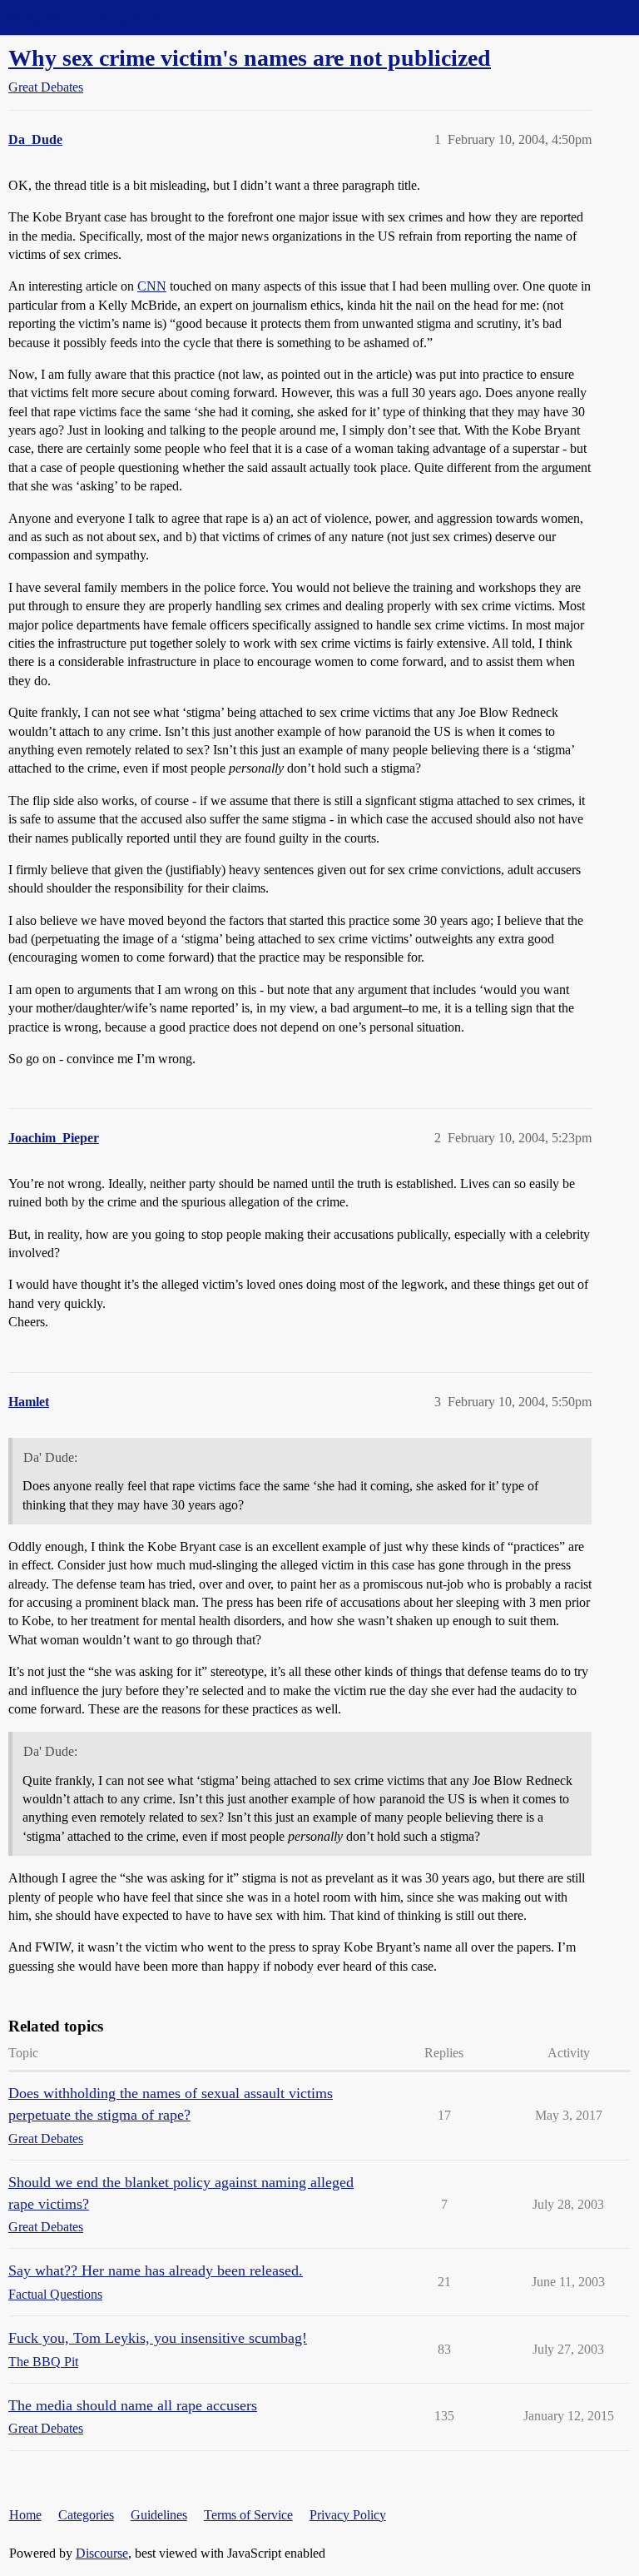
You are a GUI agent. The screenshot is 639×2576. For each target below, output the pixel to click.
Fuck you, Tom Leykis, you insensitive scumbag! (158, 2338)
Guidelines (159, 2515)
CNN (152, 286)
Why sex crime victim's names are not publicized (250, 58)
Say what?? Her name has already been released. (156, 2270)
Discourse (102, 2553)
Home (25, 2515)
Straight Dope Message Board (87, 17)
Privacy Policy (348, 2515)
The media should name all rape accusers (133, 2405)
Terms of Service (248, 2515)
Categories (86, 2515)
